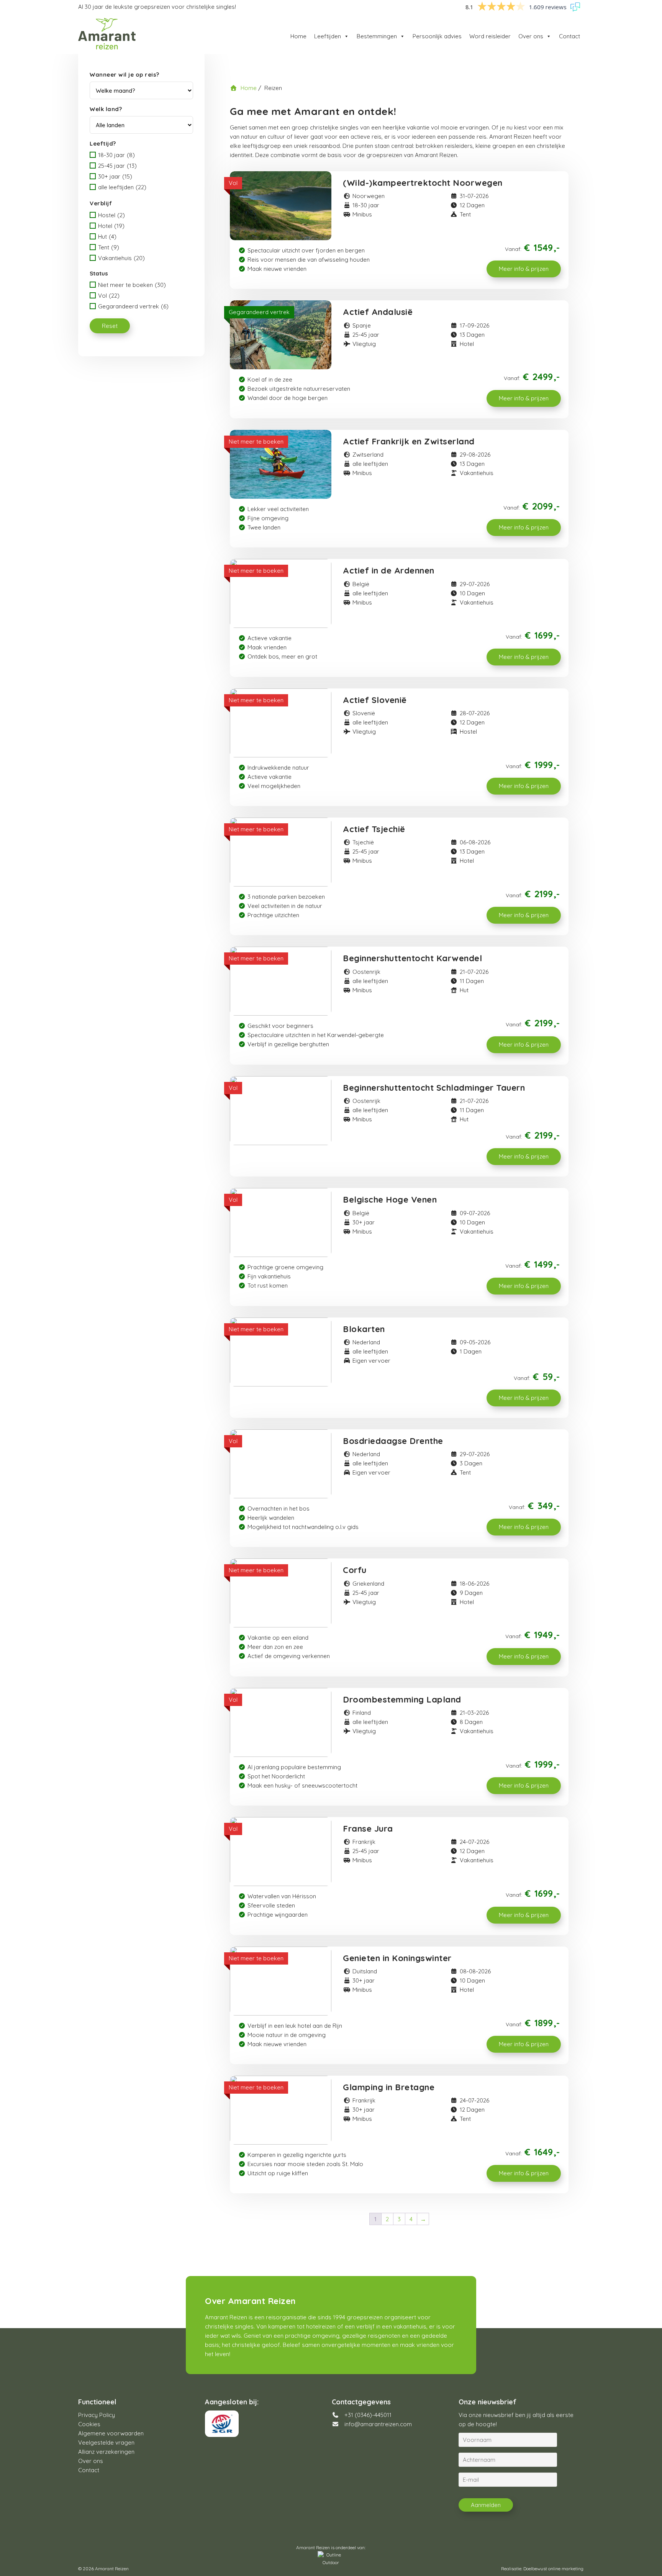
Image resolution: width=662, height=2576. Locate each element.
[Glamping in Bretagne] (281, 2110)
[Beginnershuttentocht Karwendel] (281, 981)
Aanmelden (486, 2505)
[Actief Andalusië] (281, 335)
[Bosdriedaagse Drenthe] (281, 1464)
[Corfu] (281, 1593)
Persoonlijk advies (437, 36)
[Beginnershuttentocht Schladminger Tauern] (281, 1111)
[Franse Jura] (281, 1852)
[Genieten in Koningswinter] (281, 1981)
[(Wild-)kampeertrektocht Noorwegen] (281, 206)
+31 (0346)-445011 (367, 2415)
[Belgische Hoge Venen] (281, 1222)
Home (298, 36)
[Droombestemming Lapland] (281, 1722)
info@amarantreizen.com (378, 2424)
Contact (569, 36)
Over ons (531, 36)
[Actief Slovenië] (281, 723)
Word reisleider (490, 36)
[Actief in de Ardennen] (281, 593)
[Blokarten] (281, 1352)
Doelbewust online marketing (553, 2569)
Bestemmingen (377, 36)
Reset (110, 326)
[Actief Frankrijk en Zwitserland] (281, 464)
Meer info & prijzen (524, 269)
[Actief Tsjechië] (281, 852)
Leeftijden (328, 36)
